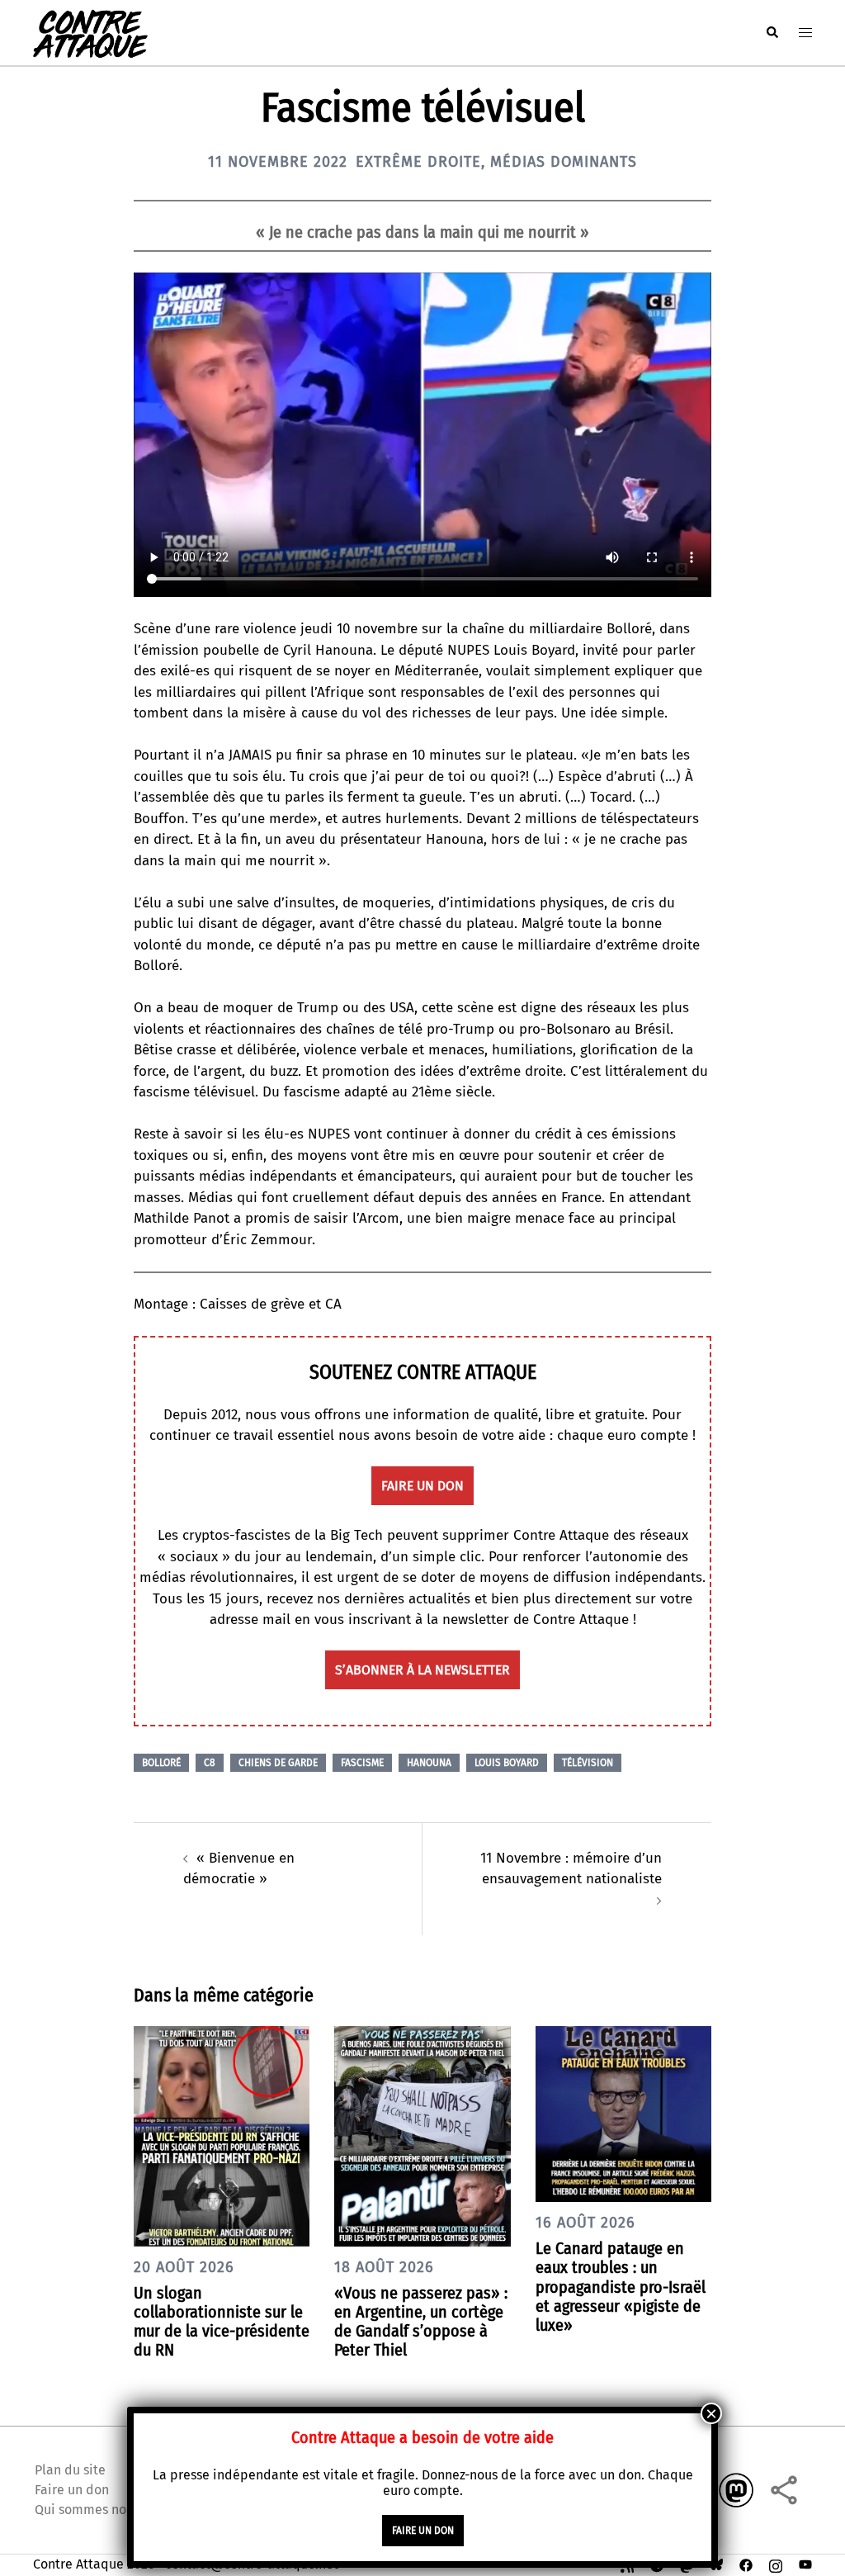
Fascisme (362, 1763)
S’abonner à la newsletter (422, 1670)
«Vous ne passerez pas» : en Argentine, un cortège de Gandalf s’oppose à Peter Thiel (421, 2322)
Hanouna (429, 1763)
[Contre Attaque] (90, 32)
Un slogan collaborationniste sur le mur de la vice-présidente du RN (222, 2322)
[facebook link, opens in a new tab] (746, 2564)
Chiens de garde (278, 1763)
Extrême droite (418, 162)
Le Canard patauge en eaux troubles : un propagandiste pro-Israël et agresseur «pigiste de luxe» (621, 2287)
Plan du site (70, 2470)
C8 (210, 1763)
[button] (772, 33)
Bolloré (161, 1763)
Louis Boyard (507, 1763)
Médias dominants (564, 162)
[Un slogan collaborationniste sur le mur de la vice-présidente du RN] (222, 2136)
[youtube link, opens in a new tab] (805, 2564)
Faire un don (72, 2490)
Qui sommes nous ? (92, 2510)
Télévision (588, 1763)
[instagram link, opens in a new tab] (776, 2564)
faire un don (422, 1486)
